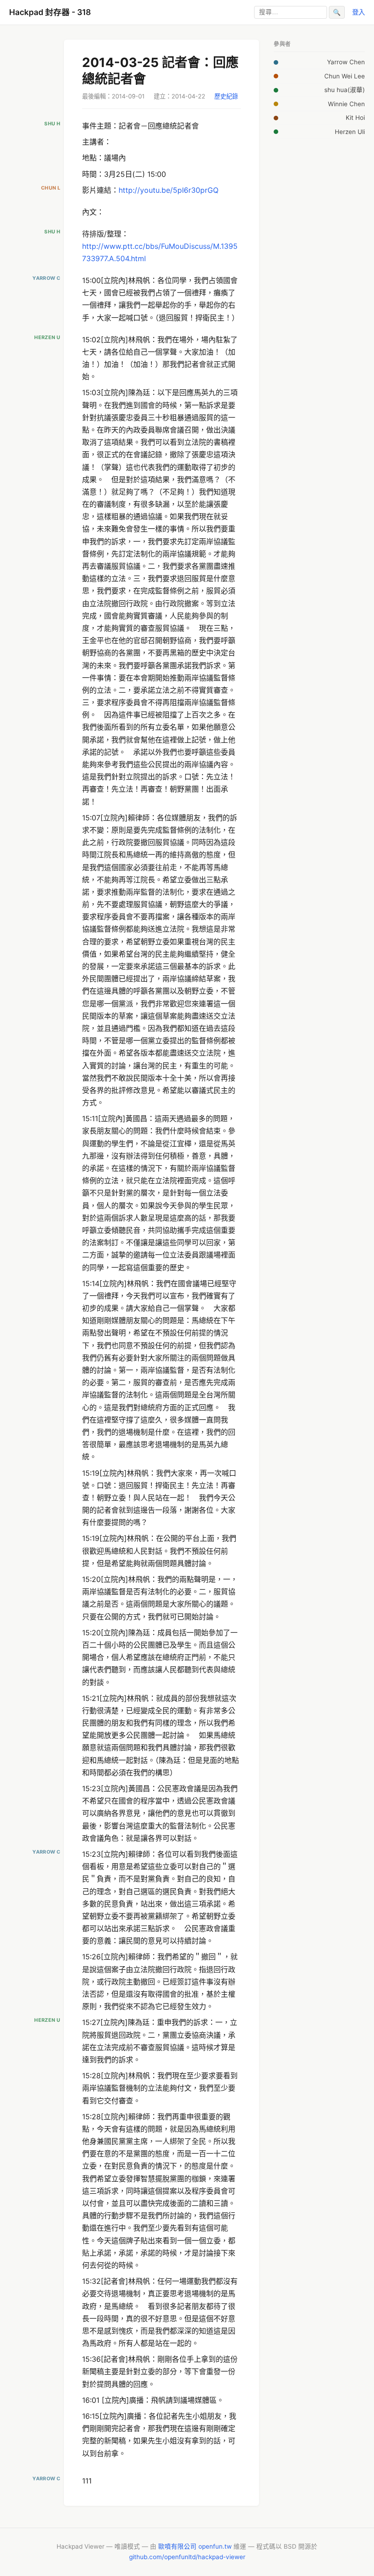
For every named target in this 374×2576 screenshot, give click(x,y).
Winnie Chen (346, 104)
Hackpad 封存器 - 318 (50, 12)
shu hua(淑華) (345, 90)
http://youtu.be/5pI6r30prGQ (169, 190)
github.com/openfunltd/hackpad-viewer (187, 2557)
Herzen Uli (350, 132)
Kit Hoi (355, 118)
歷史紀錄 (226, 96)
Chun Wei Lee (345, 76)
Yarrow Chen (346, 62)
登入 (358, 12)
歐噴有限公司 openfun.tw (195, 2546)
